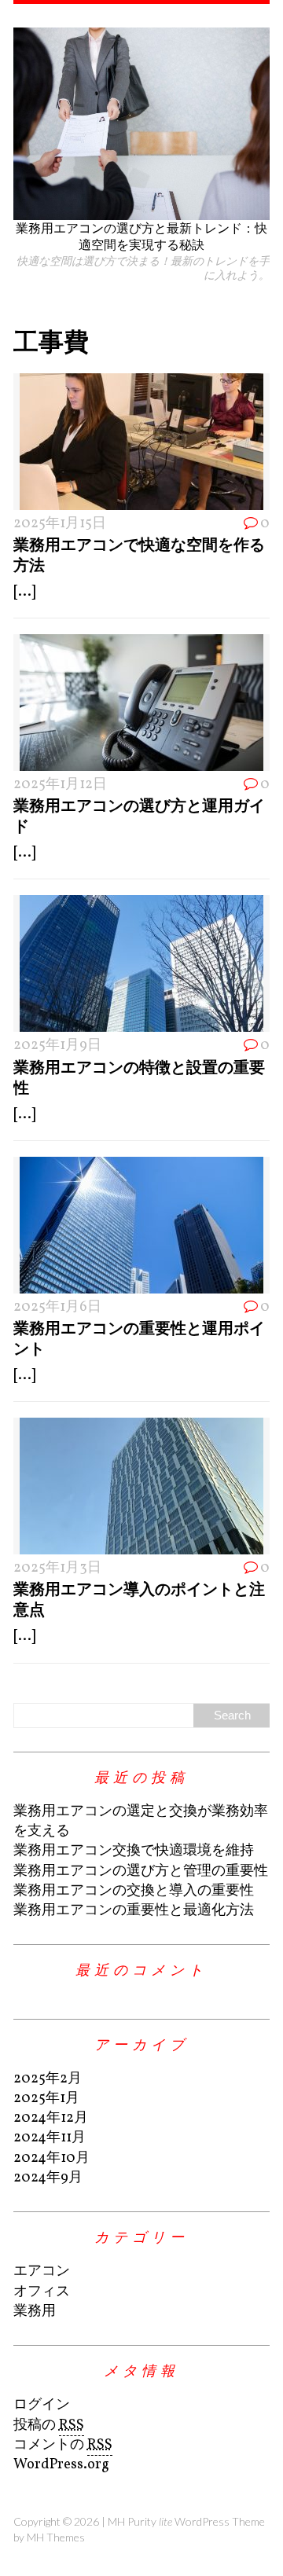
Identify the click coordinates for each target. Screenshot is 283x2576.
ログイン (42, 2405)
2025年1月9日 (57, 1046)
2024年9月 (48, 2178)
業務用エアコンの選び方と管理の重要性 (141, 1871)
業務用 (35, 2312)
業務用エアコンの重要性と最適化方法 (134, 1911)
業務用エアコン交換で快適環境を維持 (134, 1851)
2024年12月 (51, 2118)
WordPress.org (61, 2465)
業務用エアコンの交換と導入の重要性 (134, 1891)
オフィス (42, 2292)
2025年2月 (48, 2079)
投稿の (49, 2426)
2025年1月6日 (57, 1307)
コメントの (63, 2445)
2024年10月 (51, 2158)
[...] (24, 592)
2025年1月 (46, 2099)
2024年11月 (50, 2138)
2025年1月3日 (57, 1568)
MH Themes (56, 2537)
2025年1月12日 (60, 785)
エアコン (42, 2271)
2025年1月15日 (60, 524)
